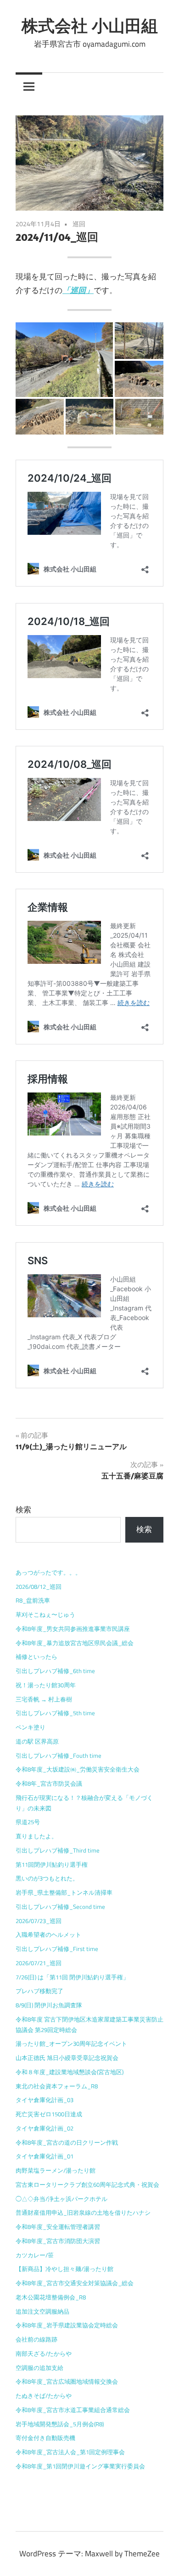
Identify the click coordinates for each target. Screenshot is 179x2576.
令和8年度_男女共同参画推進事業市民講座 (73, 1629)
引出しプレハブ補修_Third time (58, 1850)
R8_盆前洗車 (33, 1600)
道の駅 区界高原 (37, 1741)
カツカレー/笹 (35, 2255)
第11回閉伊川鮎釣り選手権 (52, 1864)
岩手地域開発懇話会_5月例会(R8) (60, 2424)
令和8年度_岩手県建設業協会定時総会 (67, 2325)
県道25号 (28, 1822)
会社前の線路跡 (36, 2339)
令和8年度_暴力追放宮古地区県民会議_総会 (75, 1643)
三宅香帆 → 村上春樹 (44, 1699)
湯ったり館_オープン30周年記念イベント (71, 2043)
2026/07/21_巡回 (39, 1963)
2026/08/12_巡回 (39, 1587)
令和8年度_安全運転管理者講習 (58, 2227)
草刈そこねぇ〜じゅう (45, 1614)
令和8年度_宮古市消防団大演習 (58, 2241)
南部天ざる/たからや (44, 2353)
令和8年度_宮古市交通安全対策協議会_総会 (75, 2283)
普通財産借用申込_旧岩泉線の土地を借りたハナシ (83, 2212)
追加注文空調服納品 (42, 2311)
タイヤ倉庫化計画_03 (45, 2100)
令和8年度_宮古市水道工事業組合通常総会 (73, 2410)
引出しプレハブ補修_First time (57, 1949)
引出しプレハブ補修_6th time (55, 1671)
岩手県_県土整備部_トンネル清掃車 (64, 1892)
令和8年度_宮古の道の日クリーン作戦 (67, 2142)
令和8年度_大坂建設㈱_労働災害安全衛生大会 (78, 1769)
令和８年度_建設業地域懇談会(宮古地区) (70, 2072)
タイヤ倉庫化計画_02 (45, 2128)
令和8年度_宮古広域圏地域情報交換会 (67, 2381)
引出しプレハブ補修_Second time (60, 1907)
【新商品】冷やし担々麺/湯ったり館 (64, 2269)
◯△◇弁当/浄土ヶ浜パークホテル (62, 2199)
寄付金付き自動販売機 (45, 2438)
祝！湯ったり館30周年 (46, 1685)
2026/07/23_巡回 (39, 1921)
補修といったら (36, 1657)
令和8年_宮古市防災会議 (49, 1783)
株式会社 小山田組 (90, 25)
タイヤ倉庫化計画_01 (45, 2156)
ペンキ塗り (31, 1727)
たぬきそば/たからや (44, 2396)
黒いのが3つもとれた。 (47, 1878)
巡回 (79, 224)
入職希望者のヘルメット (48, 1935)
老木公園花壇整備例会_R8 (51, 2297)
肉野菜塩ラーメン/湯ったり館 (56, 2170)
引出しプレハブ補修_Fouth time (59, 1755)
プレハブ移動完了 (39, 1991)
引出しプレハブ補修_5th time (55, 1713)
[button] (64, 360)
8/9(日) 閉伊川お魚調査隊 (49, 2005)
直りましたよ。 (36, 1836)
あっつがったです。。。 (48, 1572)
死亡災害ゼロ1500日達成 (49, 2114)
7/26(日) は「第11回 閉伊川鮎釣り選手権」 (72, 1977)
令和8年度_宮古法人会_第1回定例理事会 (70, 2452)
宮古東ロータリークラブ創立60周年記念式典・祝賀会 (87, 2185)
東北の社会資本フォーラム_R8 (57, 2086)
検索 (23, 1510)
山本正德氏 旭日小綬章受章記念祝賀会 (67, 2058)
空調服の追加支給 (39, 2368)
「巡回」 (78, 290)
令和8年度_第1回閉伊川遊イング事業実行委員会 (80, 2466)
